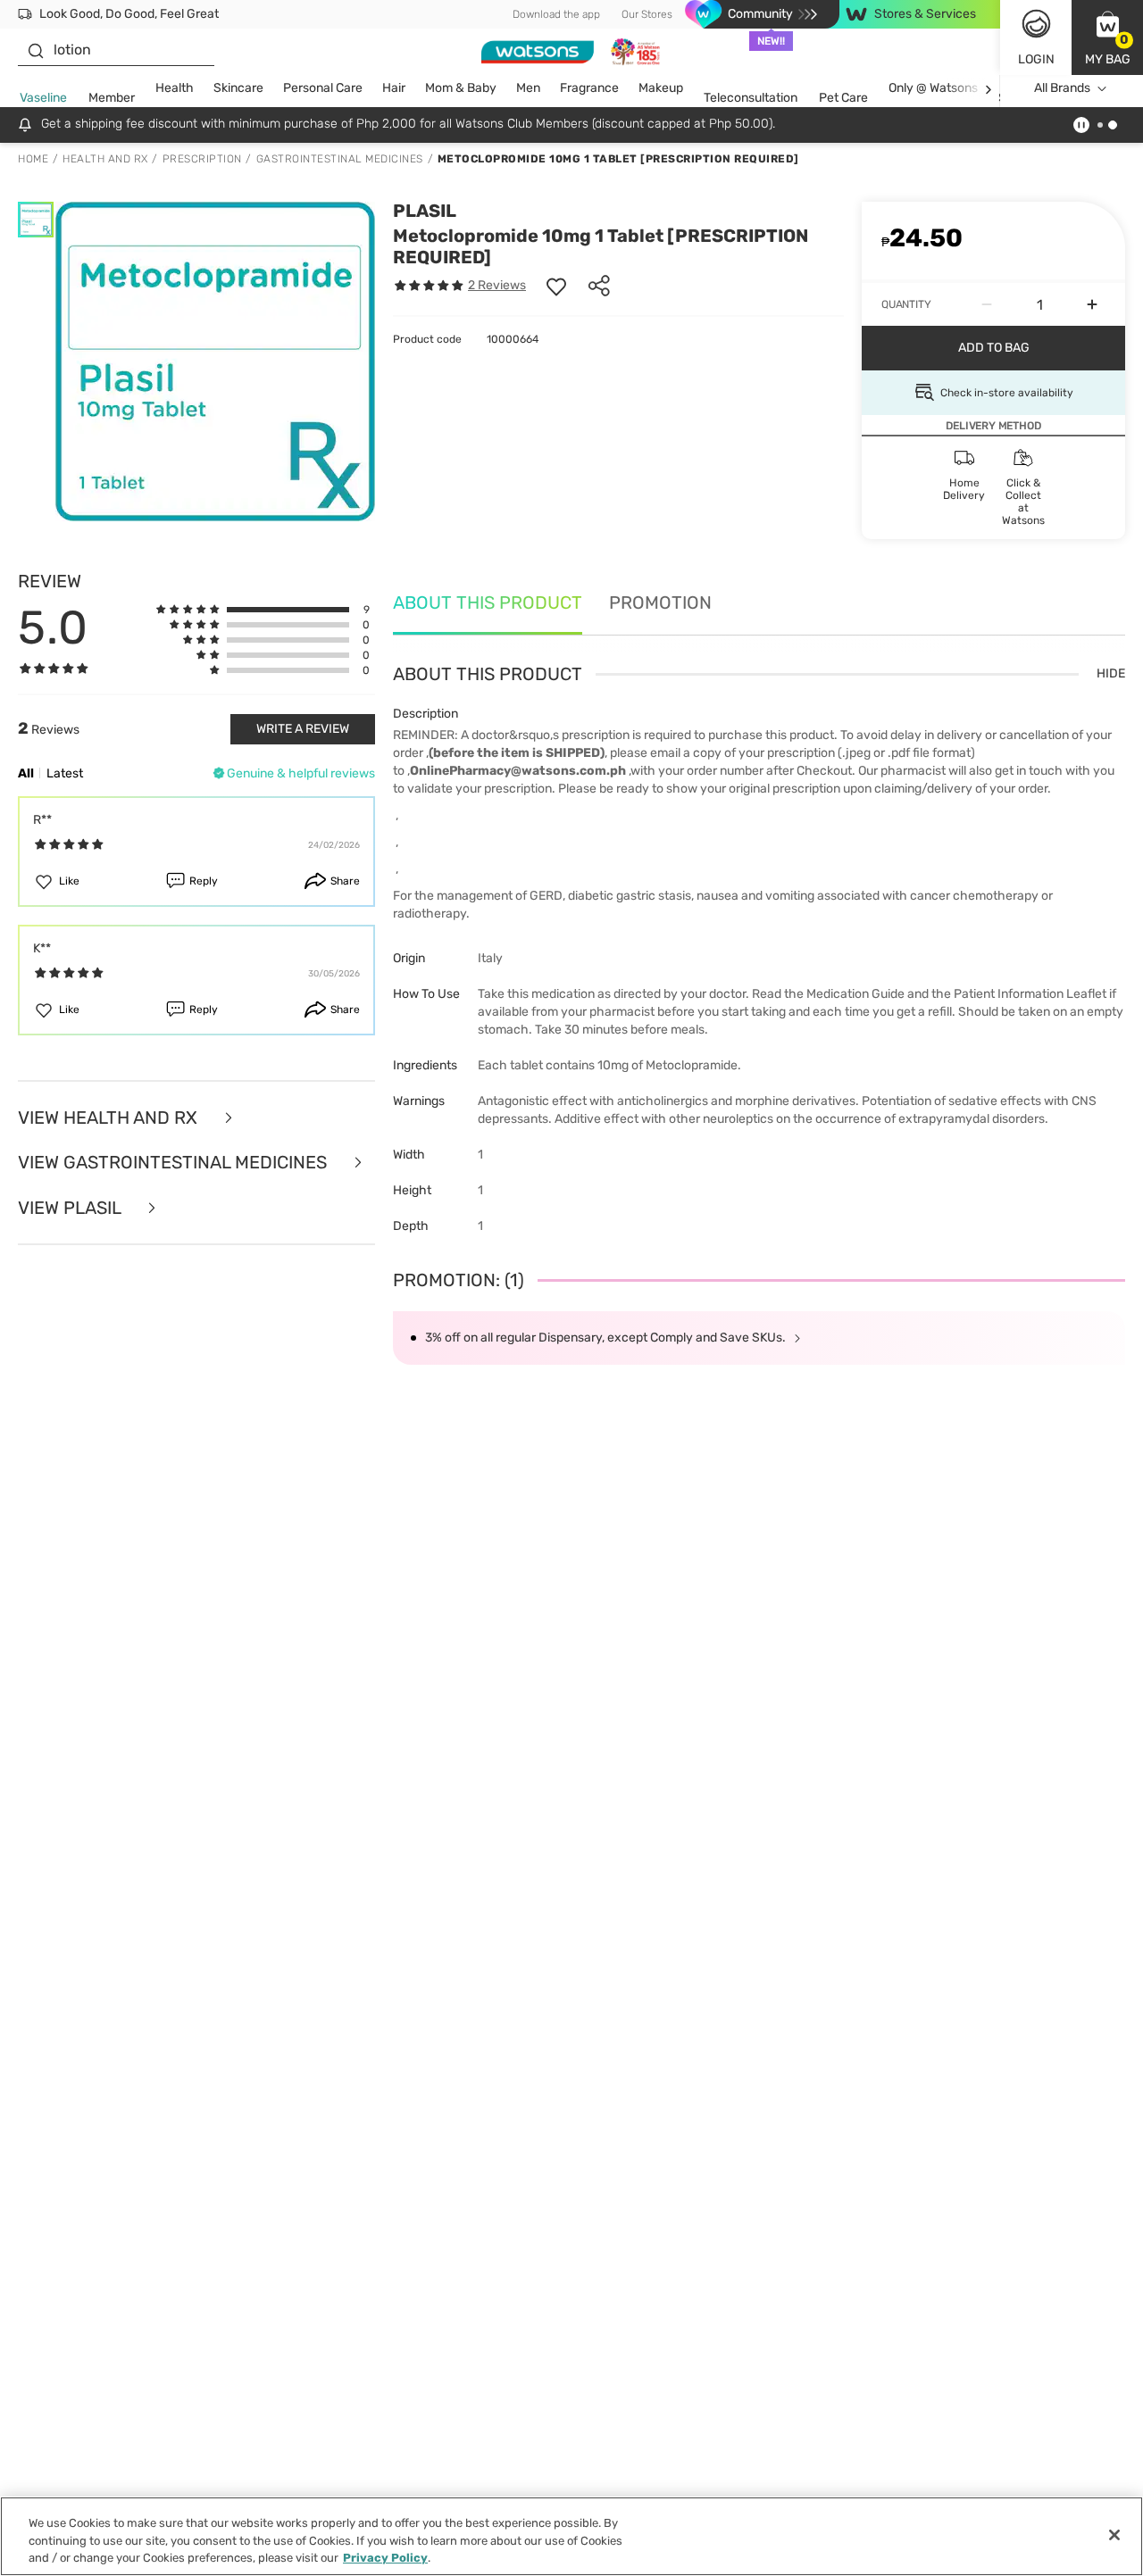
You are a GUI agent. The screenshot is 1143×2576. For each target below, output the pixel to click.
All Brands (1062, 88)
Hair (394, 88)
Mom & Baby (461, 88)
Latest (65, 773)
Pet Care (843, 98)
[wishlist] (556, 286)
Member (112, 98)
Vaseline (43, 98)
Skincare (238, 88)
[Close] (1114, 2535)
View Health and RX (110, 1118)
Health (175, 88)
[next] (988, 89)
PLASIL (425, 211)
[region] (571, 2536)
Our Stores (647, 14)
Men (528, 88)
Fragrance (589, 88)
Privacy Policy (385, 2558)
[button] (1107, 37)
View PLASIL (71, 1208)
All (26, 773)
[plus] (1092, 304)
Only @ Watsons (933, 88)
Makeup (661, 88)
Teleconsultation (751, 98)
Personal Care (323, 88)
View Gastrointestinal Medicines (175, 1163)
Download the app (556, 14)
